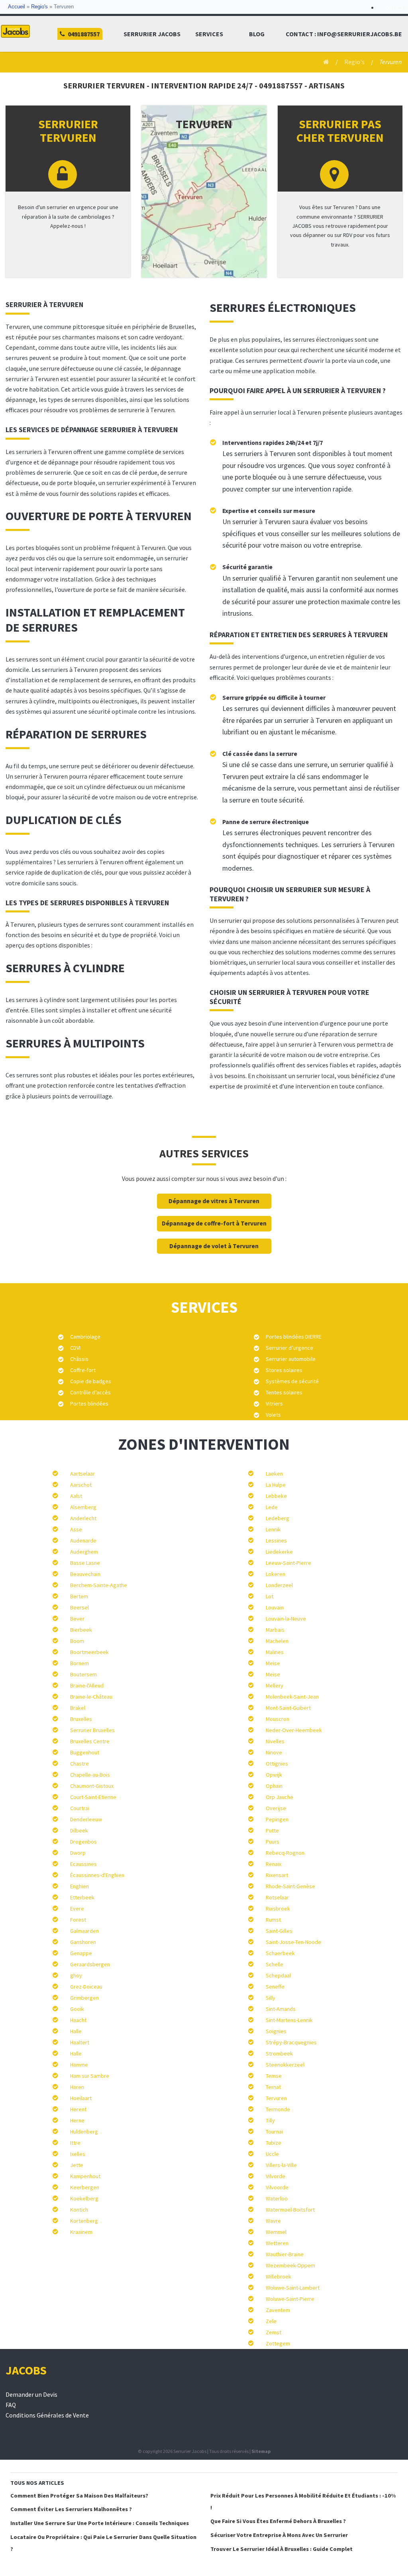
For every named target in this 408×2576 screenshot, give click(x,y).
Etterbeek (82, 1897)
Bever (77, 1619)
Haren (77, 2087)
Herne (77, 2120)
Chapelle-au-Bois (90, 1775)
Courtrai (80, 1808)
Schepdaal (278, 1975)
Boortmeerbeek (89, 1652)
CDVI (75, 1348)
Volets (273, 1415)
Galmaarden (84, 1931)
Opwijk (274, 1775)
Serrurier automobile (291, 1359)
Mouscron (278, 1719)
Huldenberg (84, 2132)
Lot (270, 1596)
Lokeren (276, 1574)
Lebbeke (276, 1496)
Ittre (75, 2143)
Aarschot (81, 1485)
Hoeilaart (81, 2098)
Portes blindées (89, 1403)
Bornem (79, 1663)
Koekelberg (84, 2198)
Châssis (79, 1359)
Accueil (17, 7)
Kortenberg (84, 2221)
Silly (271, 1998)
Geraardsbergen (90, 1964)
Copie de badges (91, 1381)
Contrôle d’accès (90, 1392)
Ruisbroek (278, 1909)
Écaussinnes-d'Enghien (97, 1875)
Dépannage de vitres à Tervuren (214, 1201)
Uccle (272, 2154)
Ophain (274, 1786)
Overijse (276, 1808)
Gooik (77, 2009)
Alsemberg (83, 1507)
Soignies (276, 2031)
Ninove (274, 1752)
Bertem (79, 1596)
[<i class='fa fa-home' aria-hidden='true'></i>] (323, 62)
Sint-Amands (281, 2009)
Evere (77, 1909)
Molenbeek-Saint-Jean (292, 1697)
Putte (272, 1830)
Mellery (275, 1685)
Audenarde (83, 1541)
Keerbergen (85, 2187)
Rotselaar (277, 1897)
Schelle (275, 1964)
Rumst (273, 1920)
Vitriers (274, 1403)
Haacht (78, 2020)
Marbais (275, 1630)
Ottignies (277, 1764)
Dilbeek (79, 1830)
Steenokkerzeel (285, 2065)
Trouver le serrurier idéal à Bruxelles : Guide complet (281, 2549)
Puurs (273, 1842)
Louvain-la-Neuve (286, 1619)
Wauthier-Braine (285, 2254)
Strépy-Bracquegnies (291, 2042)
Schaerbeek (280, 1953)
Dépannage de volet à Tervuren (214, 1246)
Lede (272, 1507)
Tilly (270, 2120)
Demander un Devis (31, 2395)
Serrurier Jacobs (152, 34)
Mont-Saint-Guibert (288, 1708)
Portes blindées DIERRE (294, 1337)
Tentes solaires (284, 1392)
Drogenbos (83, 1842)
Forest (78, 1920)
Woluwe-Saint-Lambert (293, 2288)
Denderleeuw (86, 1819)
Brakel (78, 1708)
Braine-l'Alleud (87, 1685)
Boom (77, 1641)
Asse (76, 1529)
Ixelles (78, 2154)
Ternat (273, 2087)
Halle (76, 2031)
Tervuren (276, 2098)
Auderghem (84, 1552)
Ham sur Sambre (90, 2076)
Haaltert (80, 2042)
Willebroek (279, 2277)
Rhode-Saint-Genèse (290, 1886)
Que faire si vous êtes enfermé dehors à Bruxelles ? (278, 2521)
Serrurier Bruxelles (92, 1730)
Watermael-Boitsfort (290, 2210)
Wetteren (277, 2243)
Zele (271, 2321)
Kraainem (81, 2232)
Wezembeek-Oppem (290, 2265)
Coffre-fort (83, 1370)
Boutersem (83, 1674)
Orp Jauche (280, 1797)
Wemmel (276, 2232)
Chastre (79, 1764)
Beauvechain (85, 1574)
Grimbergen (84, 1998)
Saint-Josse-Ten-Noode (293, 1942)
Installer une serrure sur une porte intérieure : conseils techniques (100, 2523)
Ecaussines (83, 1864)
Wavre (273, 2221)
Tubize (274, 2143)
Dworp (78, 1853)
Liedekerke (279, 1552)
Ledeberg (278, 1518)
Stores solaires (284, 1370)
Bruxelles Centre (90, 1741)
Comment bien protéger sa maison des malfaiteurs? (79, 2496)
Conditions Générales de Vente (47, 2415)
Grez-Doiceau (86, 1987)
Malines (275, 1652)
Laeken (274, 1474)
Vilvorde (276, 2176)
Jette (77, 2165)
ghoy (76, 1975)
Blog (257, 34)
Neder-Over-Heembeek (294, 1730)
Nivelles (275, 1741)
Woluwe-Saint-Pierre (290, 2299)
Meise (273, 1663)
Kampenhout (85, 2176)
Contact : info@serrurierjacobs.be (344, 34)
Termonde (278, 2109)
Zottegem (278, 2343)
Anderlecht (83, 1518)
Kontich (79, 2210)
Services (209, 34)
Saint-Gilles (279, 1931)
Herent (78, 2109)
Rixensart (277, 1875)
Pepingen (277, 1819)
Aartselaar (82, 1474)
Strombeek (279, 2053)
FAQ (11, 2405)
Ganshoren (83, 1942)
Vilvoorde (277, 2187)
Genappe (81, 1953)
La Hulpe (276, 1485)
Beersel (79, 1607)
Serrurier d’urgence (289, 1348)
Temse (274, 2076)
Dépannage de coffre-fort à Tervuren (214, 1223)
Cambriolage (85, 1337)
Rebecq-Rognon (285, 1853)
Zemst (274, 2332)
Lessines (276, 1541)
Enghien (79, 1886)
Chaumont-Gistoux (92, 1786)
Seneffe (275, 1987)
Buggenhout (85, 1752)
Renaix (274, 1864)
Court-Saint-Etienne (93, 1797)
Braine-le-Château (91, 1697)
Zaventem (278, 2310)
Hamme (79, 2065)
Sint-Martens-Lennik (289, 2020)
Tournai (274, 2132)
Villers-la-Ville (281, 2165)
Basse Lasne (85, 1563)
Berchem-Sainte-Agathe (99, 1585)
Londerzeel (279, 1585)
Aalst (76, 1496)
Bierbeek (81, 1630)
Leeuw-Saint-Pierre (288, 1563)
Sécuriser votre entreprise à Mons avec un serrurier (279, 2535)
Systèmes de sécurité (292, 1381)
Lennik (273, 1529)
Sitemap (261, 2451)
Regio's (39, 7)
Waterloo (277, 2198)
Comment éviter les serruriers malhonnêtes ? (71, 2509)
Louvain (275, 1607)
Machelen (277, 1641)
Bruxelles (81, 1719)
